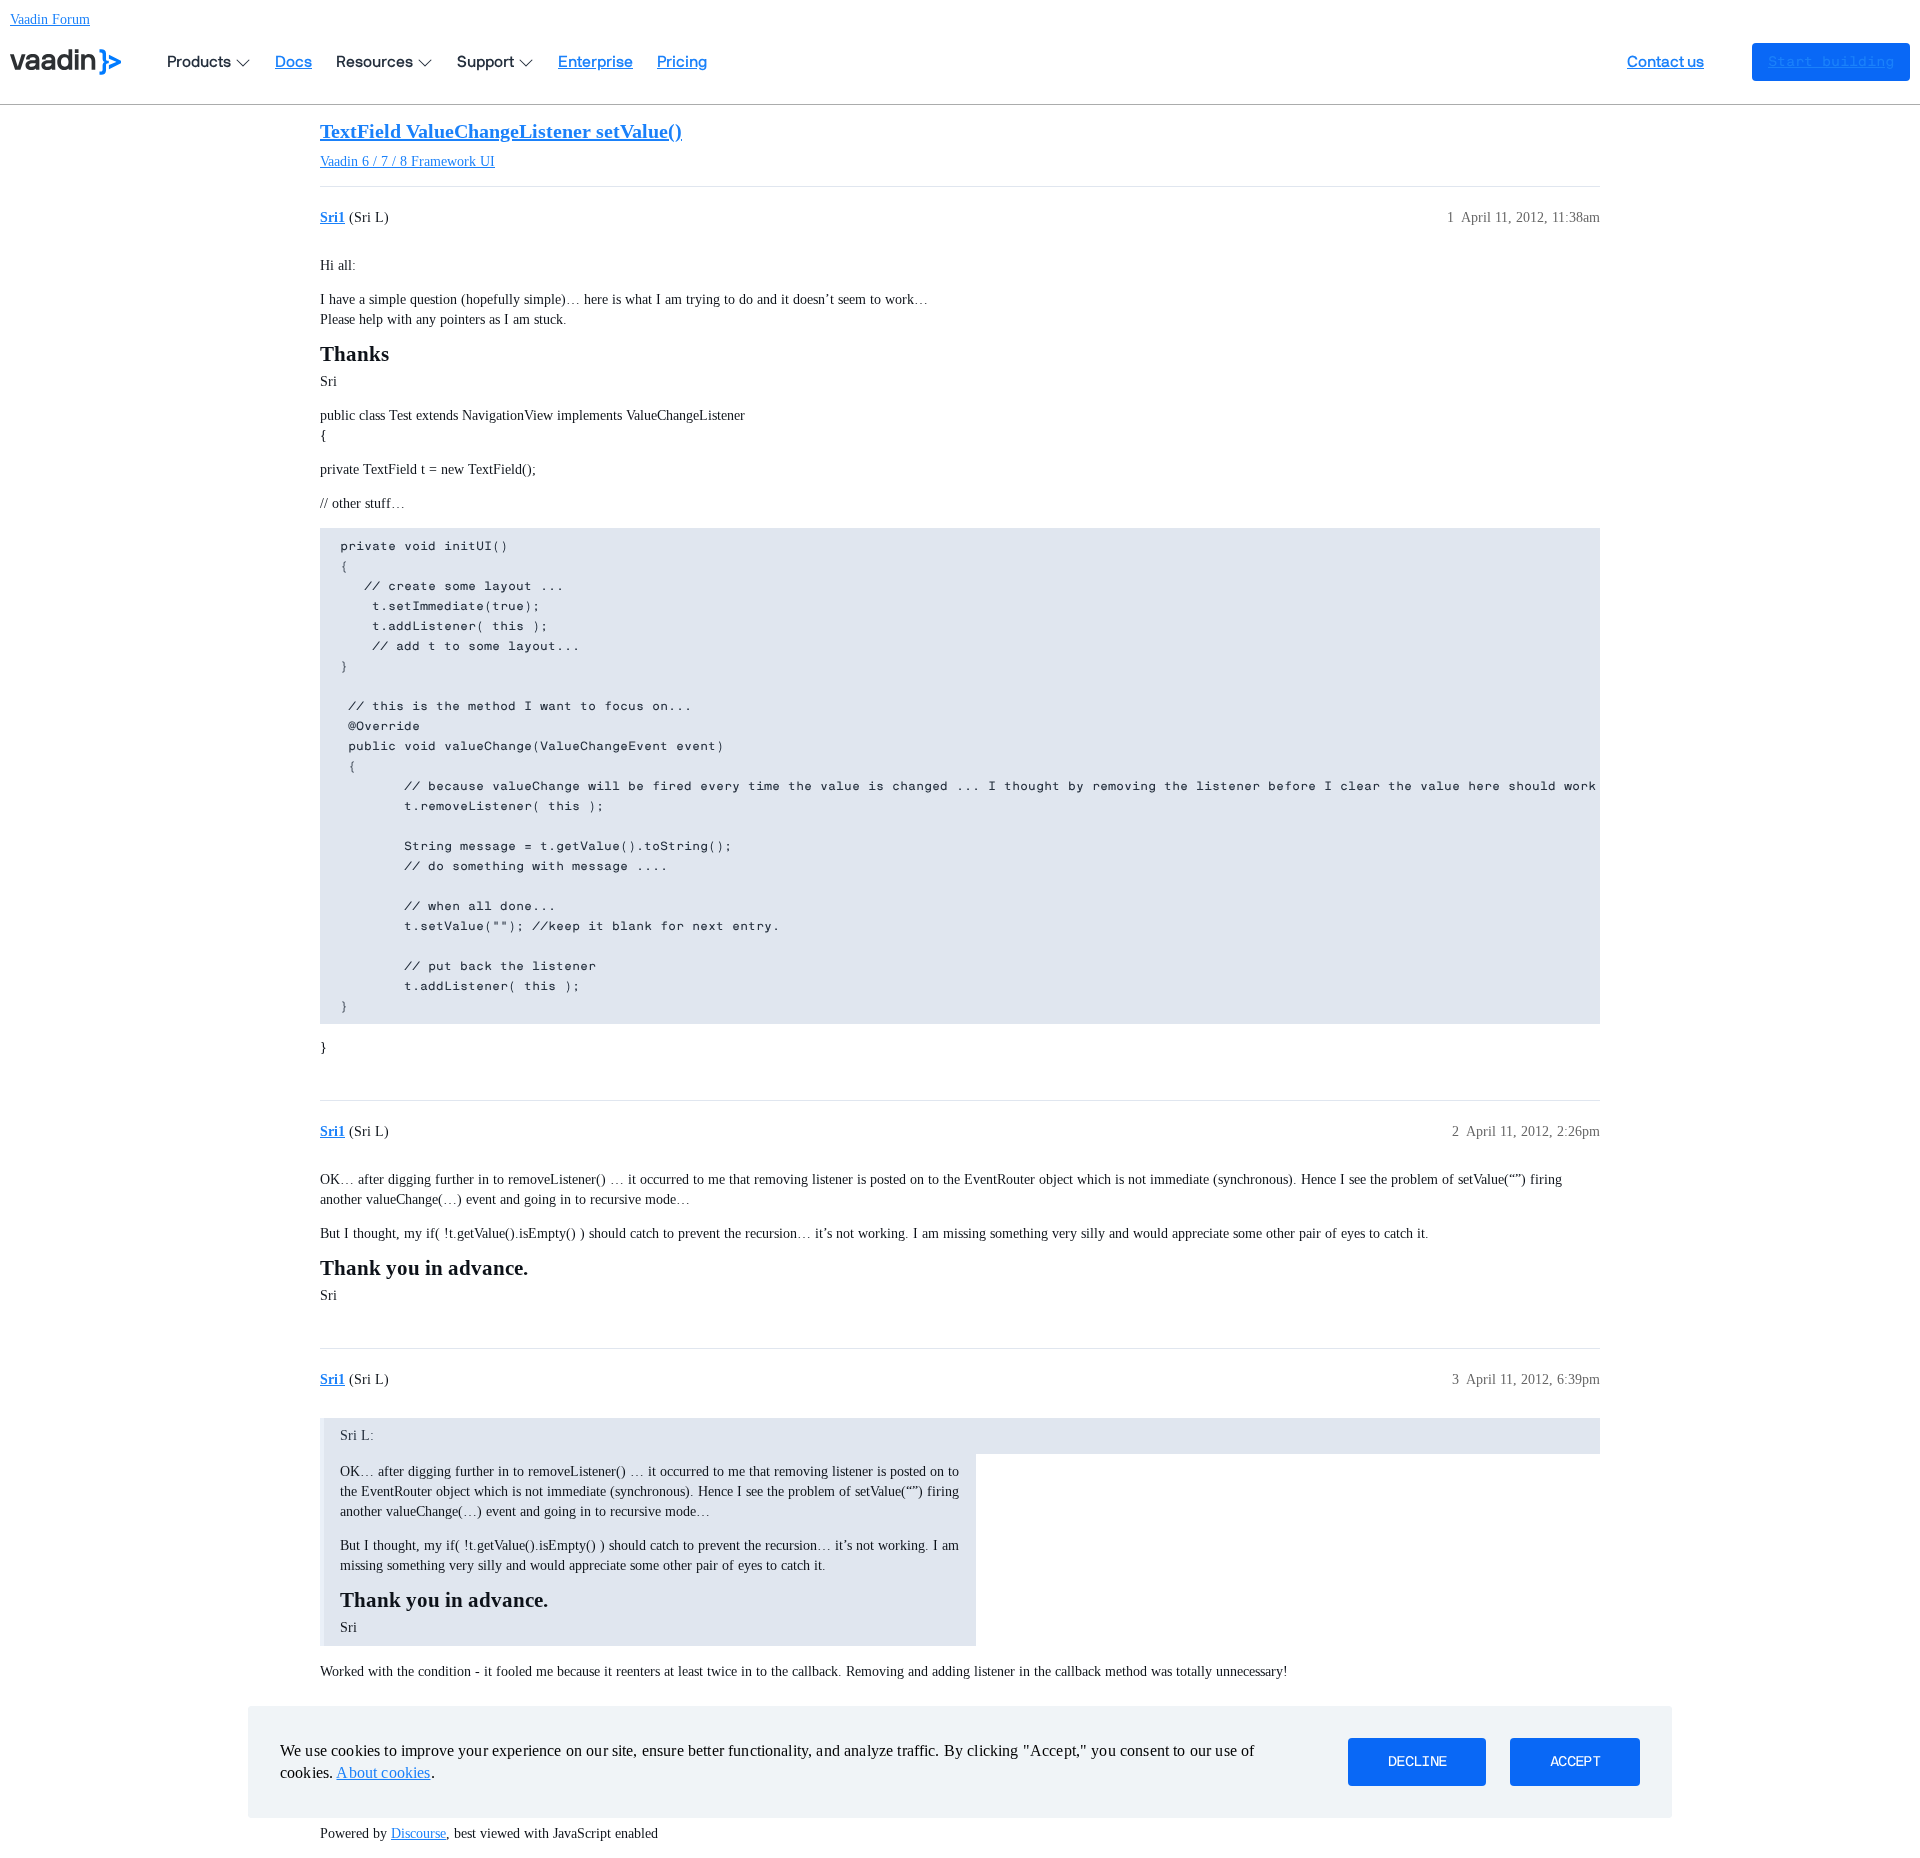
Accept (1575, 1762)
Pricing (682, 62)
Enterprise (595, 62)
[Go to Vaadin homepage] (65, 62)
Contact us (1665, 62)
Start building (1831, 62)
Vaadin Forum (50, 19)
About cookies (383, 1772)
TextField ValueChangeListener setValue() (501, 131)
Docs (293, 62)
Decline (1417, 1762)
